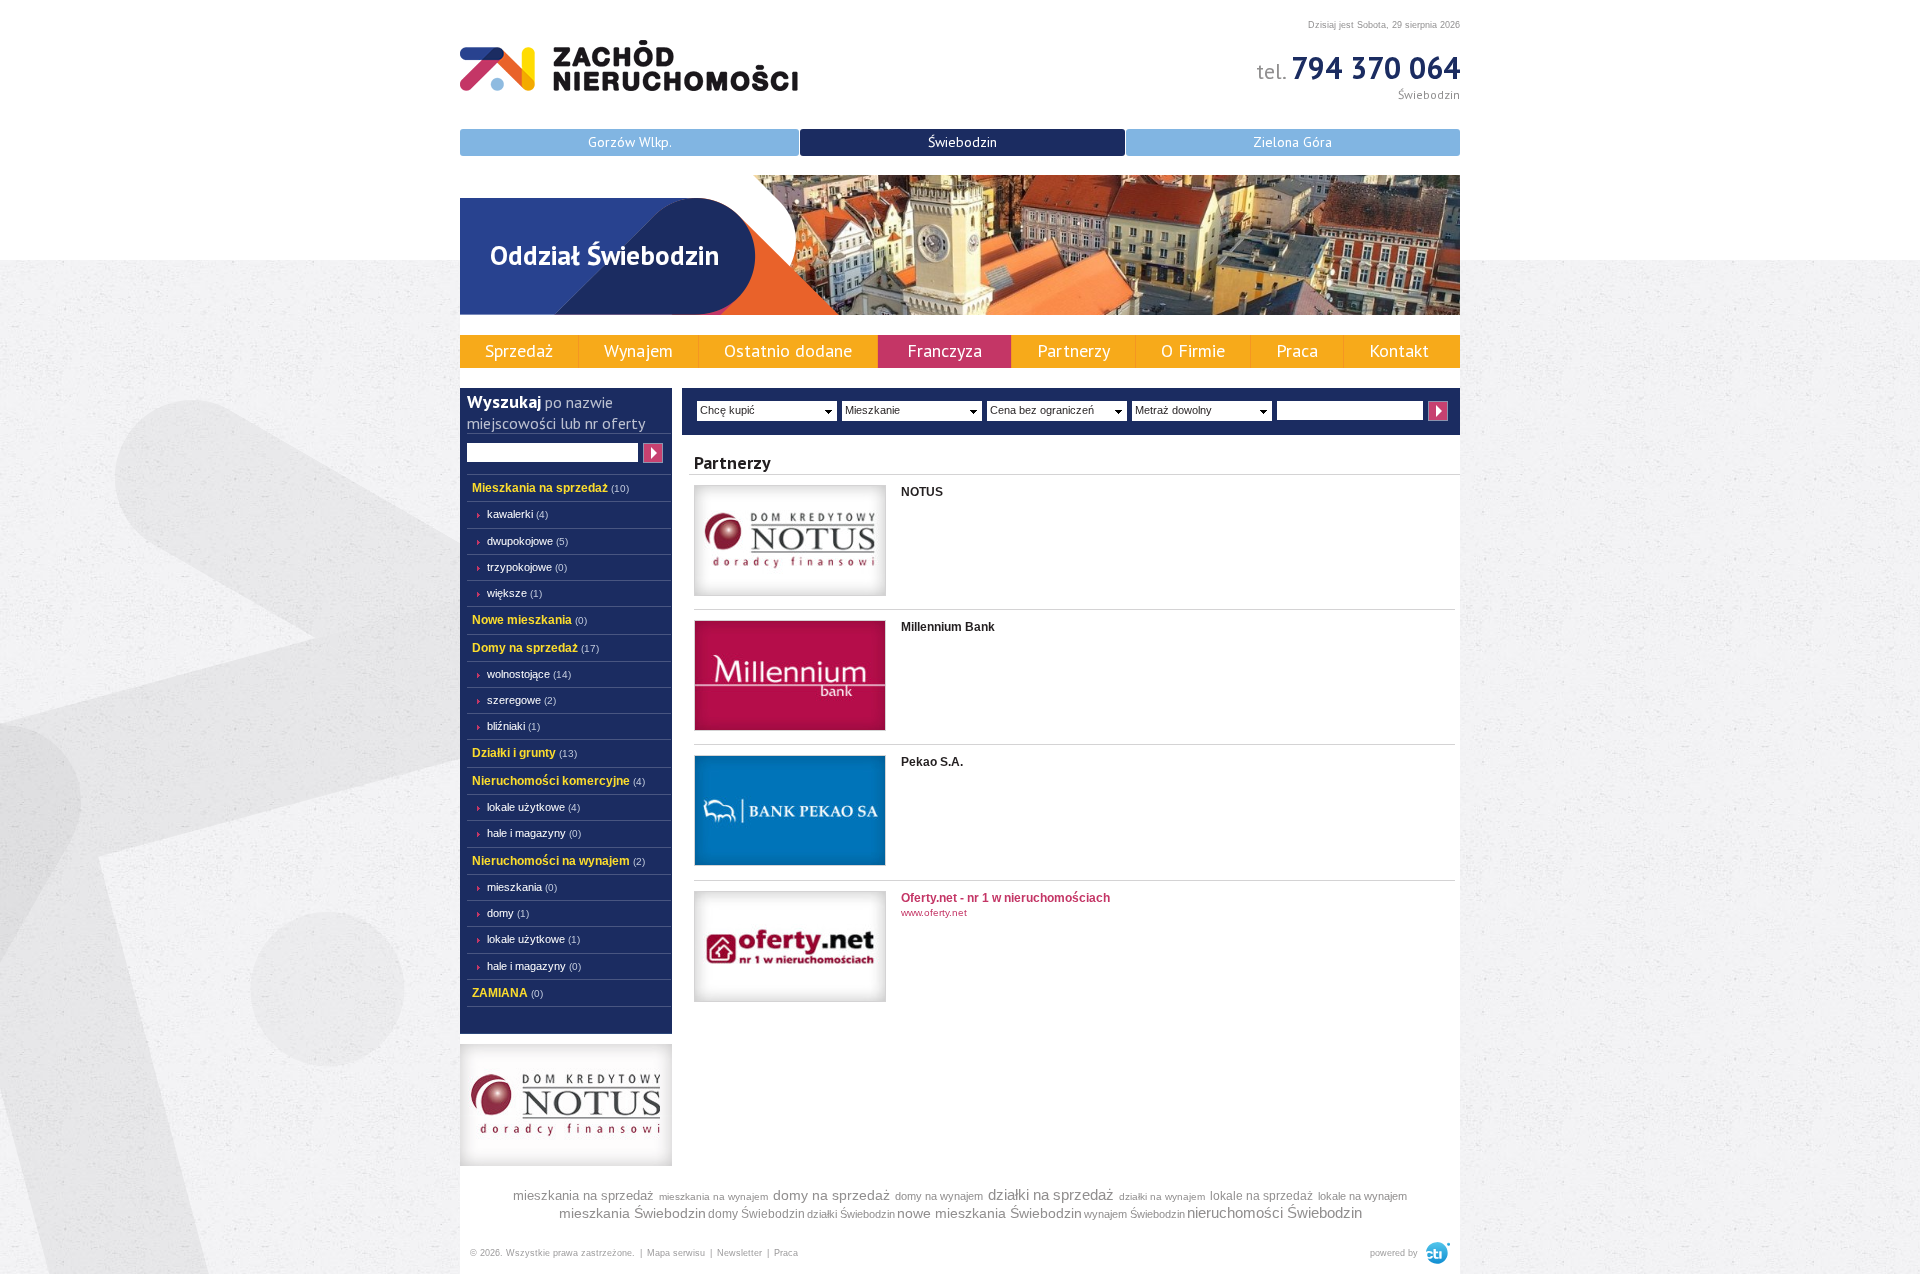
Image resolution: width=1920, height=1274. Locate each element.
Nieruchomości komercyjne (558, 781)
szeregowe (521, 700)
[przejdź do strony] (790, 998)
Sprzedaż (519, 350)
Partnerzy (1073, 350)
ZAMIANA (507, 993)
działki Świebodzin (851, 1214)
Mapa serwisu (676, 1253)
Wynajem (638, 350)
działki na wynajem (1162, 1196)
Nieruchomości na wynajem (558, 861)
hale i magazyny (534, 833)
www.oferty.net (934, 912)
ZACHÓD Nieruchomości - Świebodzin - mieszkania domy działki (629, 65)
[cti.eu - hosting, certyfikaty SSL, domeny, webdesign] (1435, 1253)
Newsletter (739, 1253)
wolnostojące (529, 674)
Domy (508, 913)
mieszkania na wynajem (713, 1196)
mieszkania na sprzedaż (583, 1195)
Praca (1297, 350)
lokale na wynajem (1362, 1196)
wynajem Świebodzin (1134, 1214)
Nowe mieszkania (529, 620)
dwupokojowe (527, 541)
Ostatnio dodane (788, 350)
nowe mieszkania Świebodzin (989, 1213)
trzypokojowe (527, 567)
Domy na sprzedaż (535, 648)
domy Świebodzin (756, 1214)
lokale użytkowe (533, 807)
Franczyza (944, 350)
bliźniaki (513, 726)
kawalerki (517, 514)
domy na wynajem (939, 1196)
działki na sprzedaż (1051, 1194)
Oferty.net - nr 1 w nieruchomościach (1005, 898)
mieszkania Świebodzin (632, 1213)
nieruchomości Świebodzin (1274, 1212)
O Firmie (1193, 350)
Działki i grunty (524, 753)
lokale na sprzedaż (1261, 1196)
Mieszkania (522, 887)
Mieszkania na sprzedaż (550, 488)
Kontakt (1399, 350)
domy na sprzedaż (831, 1195)
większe (514, 593)
